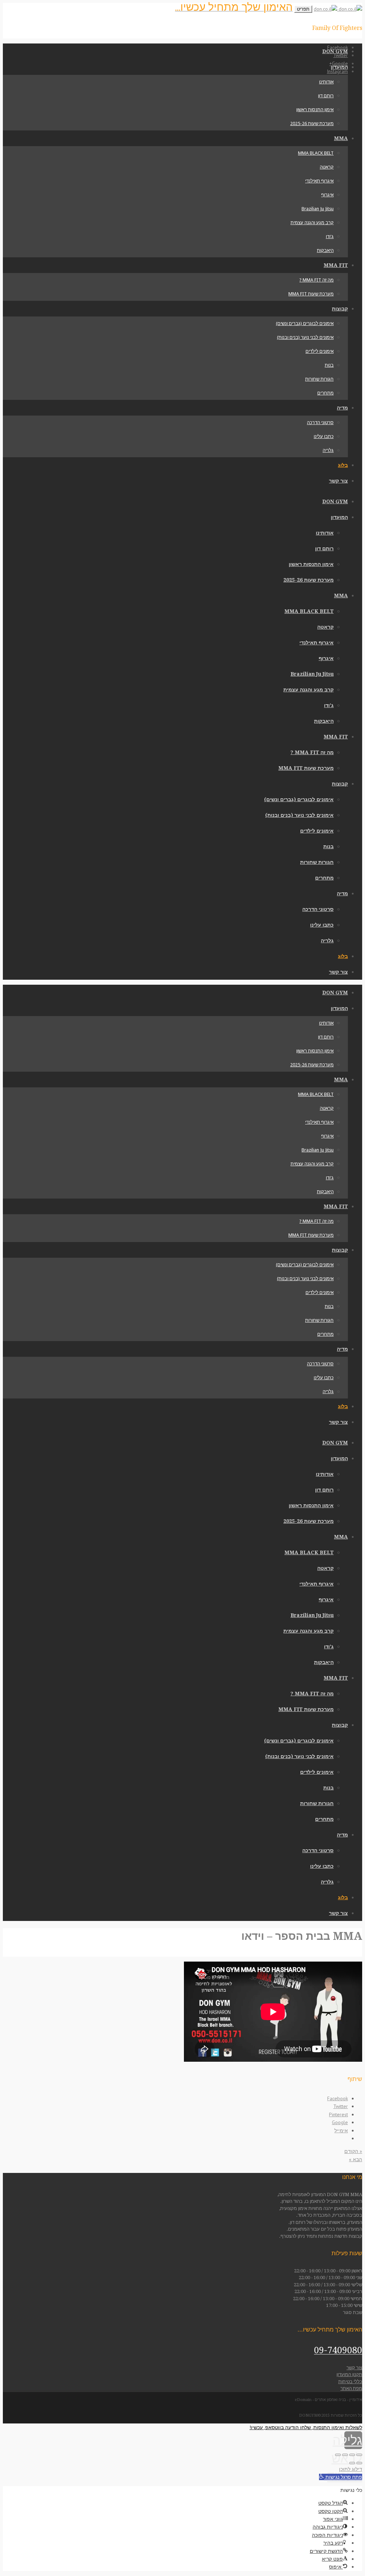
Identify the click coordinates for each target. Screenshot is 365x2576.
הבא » (356, 2159)
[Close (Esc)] (359, 2455)
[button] (341, 2477)
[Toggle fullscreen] (345, 2455)
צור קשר (354, 2368)
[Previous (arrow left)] (359, 2463)
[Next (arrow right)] (352, 2463)
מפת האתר (351, 2388)
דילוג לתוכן (351, 2469)
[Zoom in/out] (338, 2455)
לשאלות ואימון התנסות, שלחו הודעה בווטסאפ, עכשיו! (306, 2427)
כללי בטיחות (350, 2382)
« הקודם (353, 2151)
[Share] (352, 2455)
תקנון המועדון (349, 2374)
